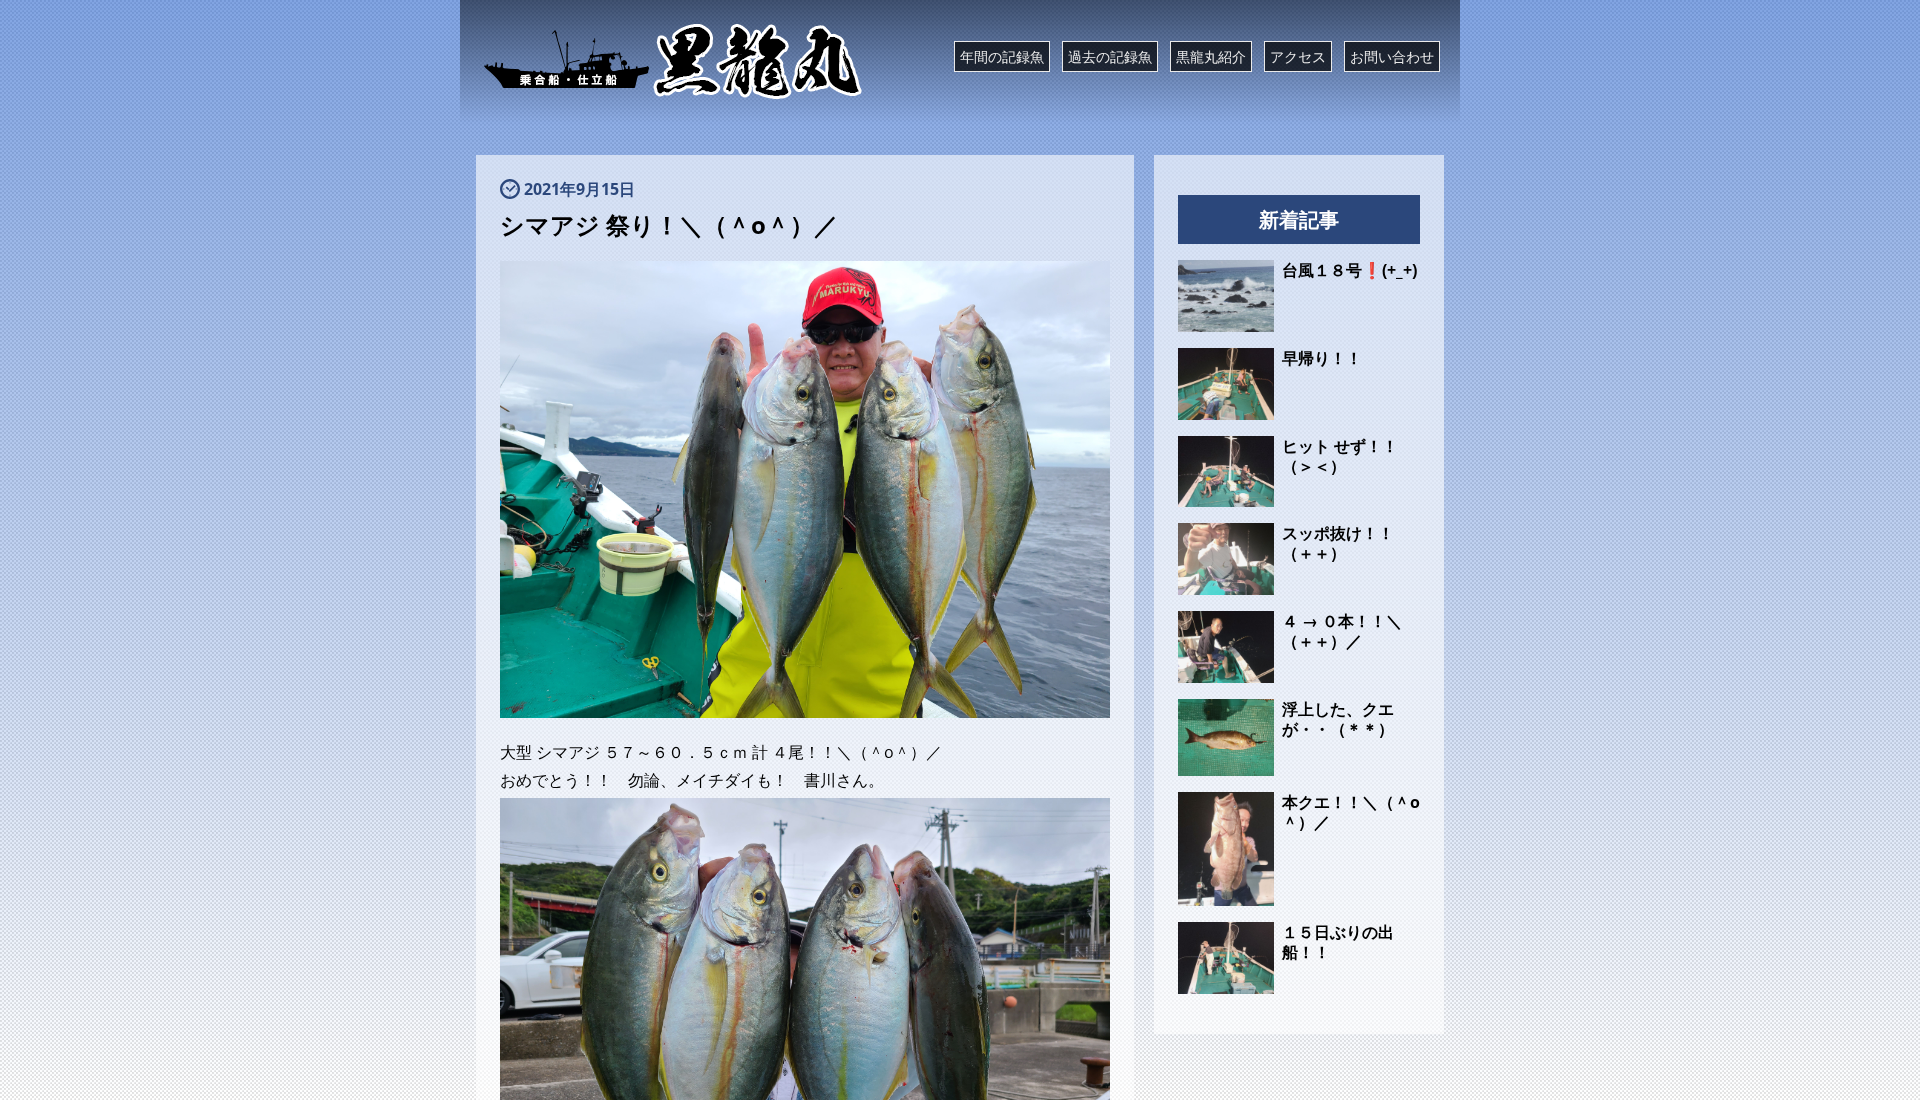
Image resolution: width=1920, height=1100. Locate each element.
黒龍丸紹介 (1211, 56)
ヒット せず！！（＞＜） (1340, 456)
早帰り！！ (1322, 358)
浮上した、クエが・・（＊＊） (1338, 719)
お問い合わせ (1392, 56)
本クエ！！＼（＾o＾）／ (1351, 812)
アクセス (1298, 56)
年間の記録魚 (1002, 56)
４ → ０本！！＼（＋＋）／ (1342, 631)
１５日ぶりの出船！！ (1338, 942)
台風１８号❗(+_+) (1349, 270)
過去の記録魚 (1110, 56)
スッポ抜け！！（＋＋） (1338, 543)
